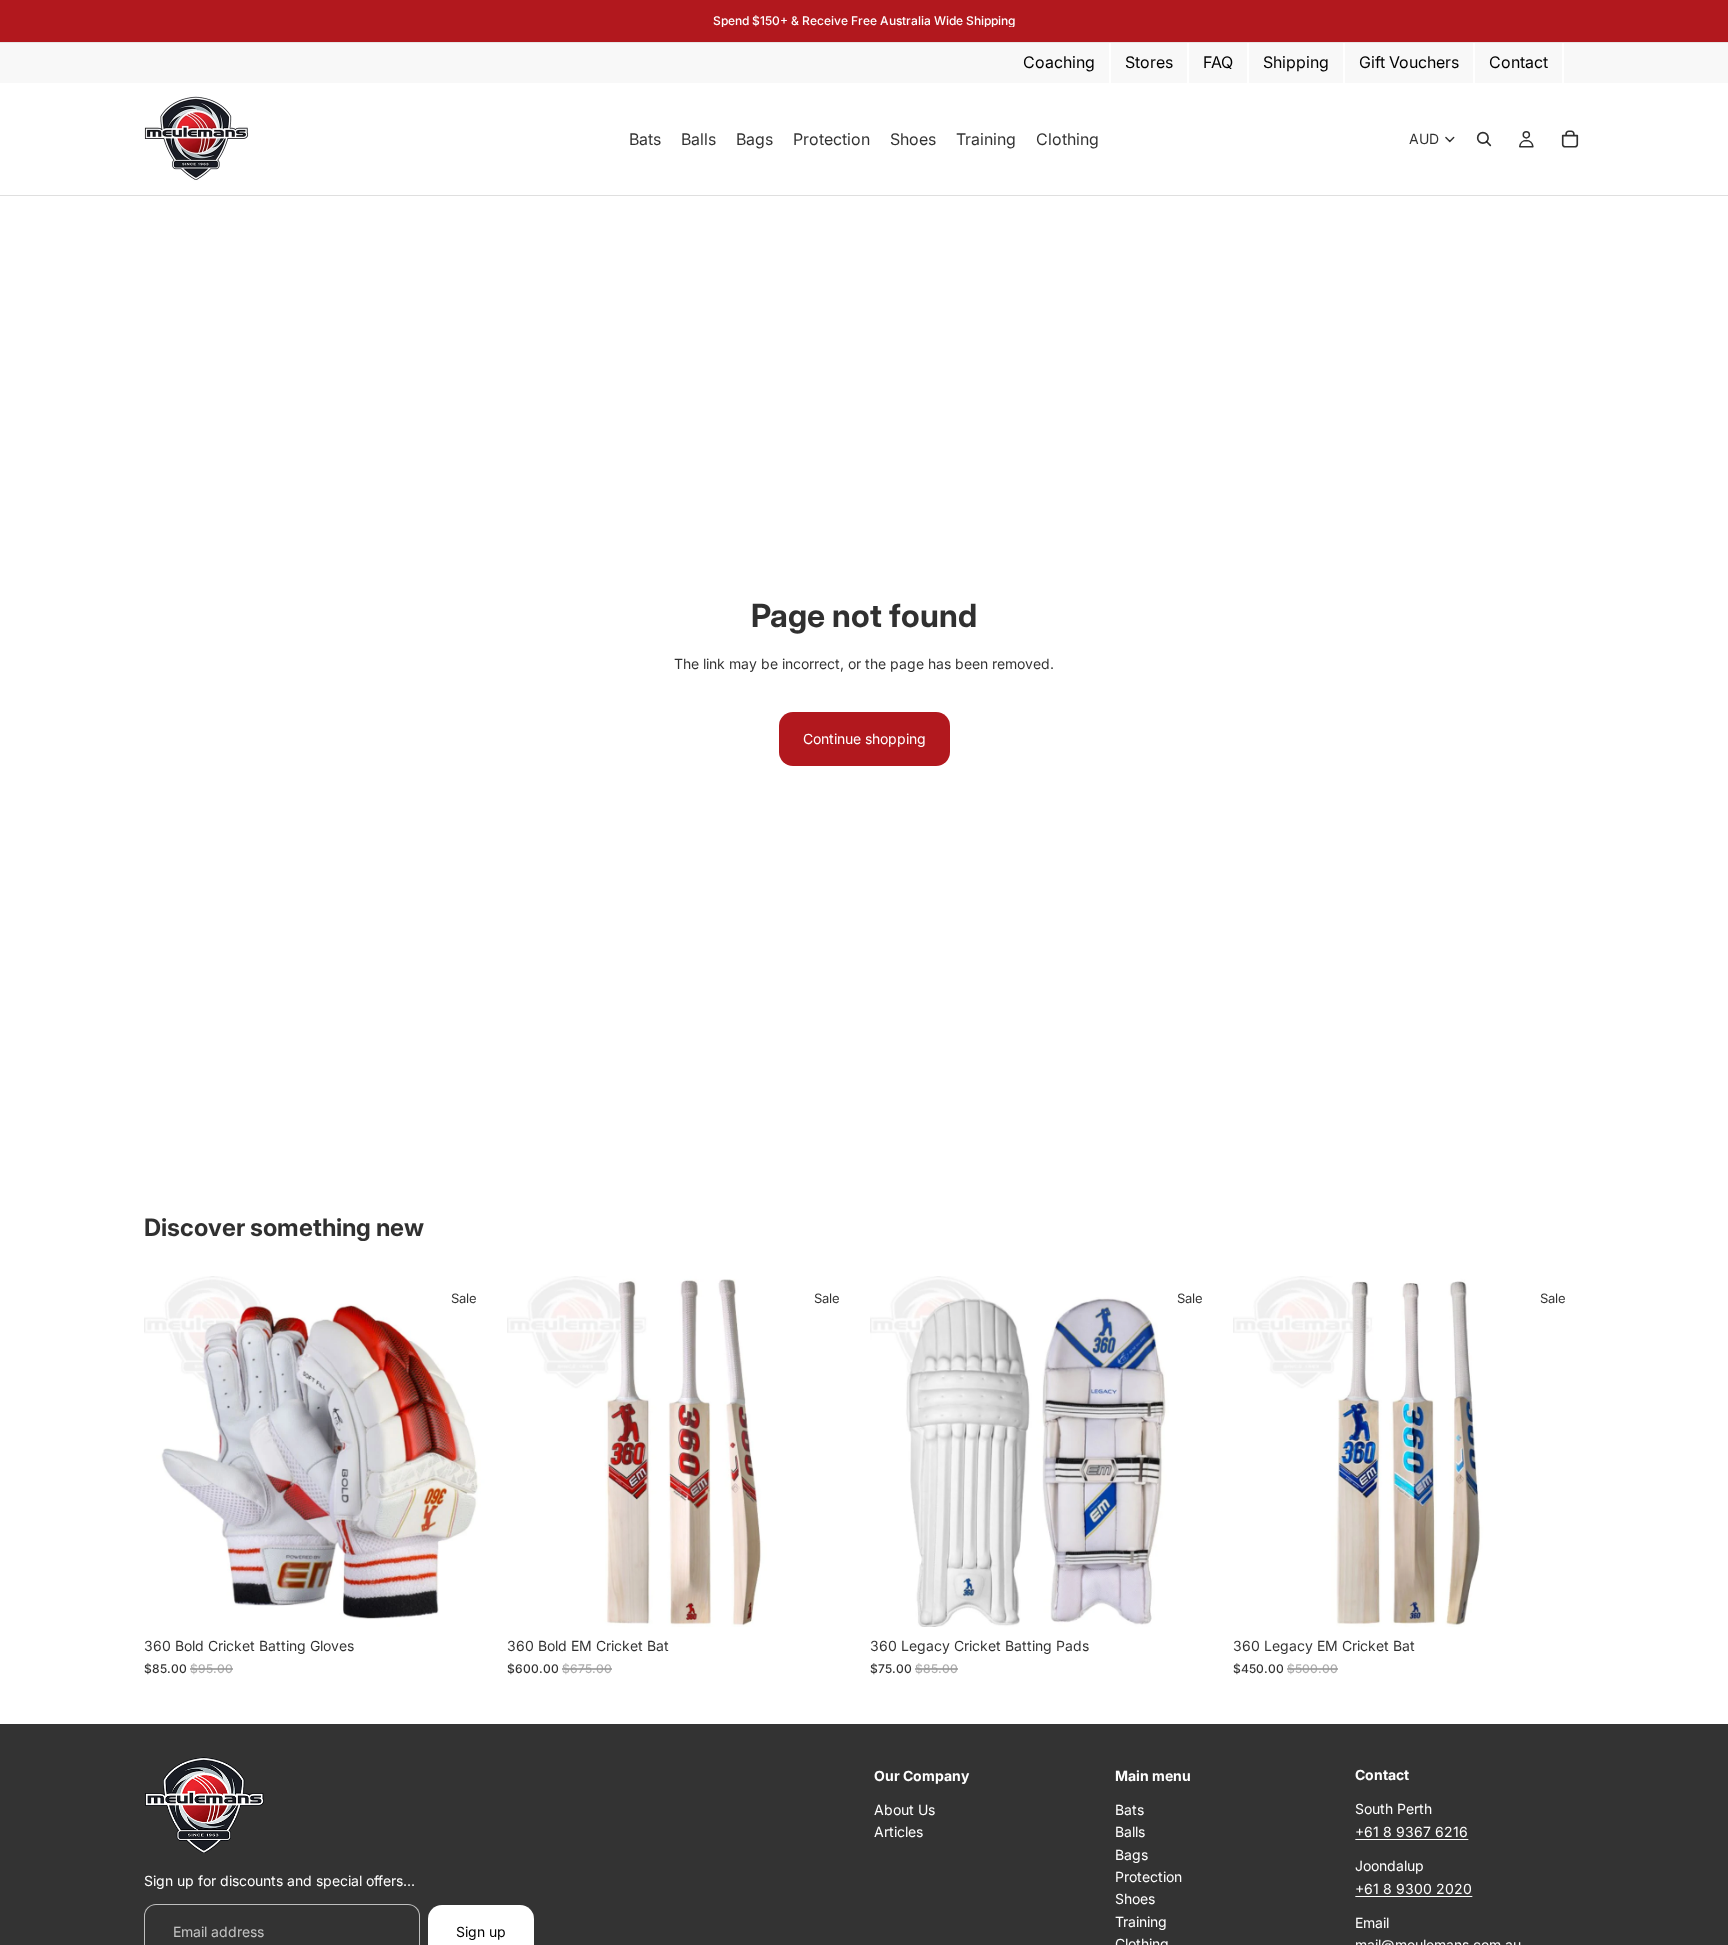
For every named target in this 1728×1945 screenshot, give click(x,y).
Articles (898, 1831)
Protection (1148, 1876)
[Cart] (1570, 139)
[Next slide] (828, 1452)
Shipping (1296, 62)
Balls (1130, 1831)
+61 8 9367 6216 (1411, 1831)
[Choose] (464, 1597)
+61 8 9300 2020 (1413, 1888)
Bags (1131, 1854)
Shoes (1135, 1899)
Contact (1518, 62)
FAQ (1218, 62)
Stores (1149, 62)
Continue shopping (864, 738)
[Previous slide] (537, 1452)
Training (1141, 1921)
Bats (1129, 1809)
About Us (904, 1809)
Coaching (1059, 62)
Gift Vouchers (1409, 62)
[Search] (1484, 139)
